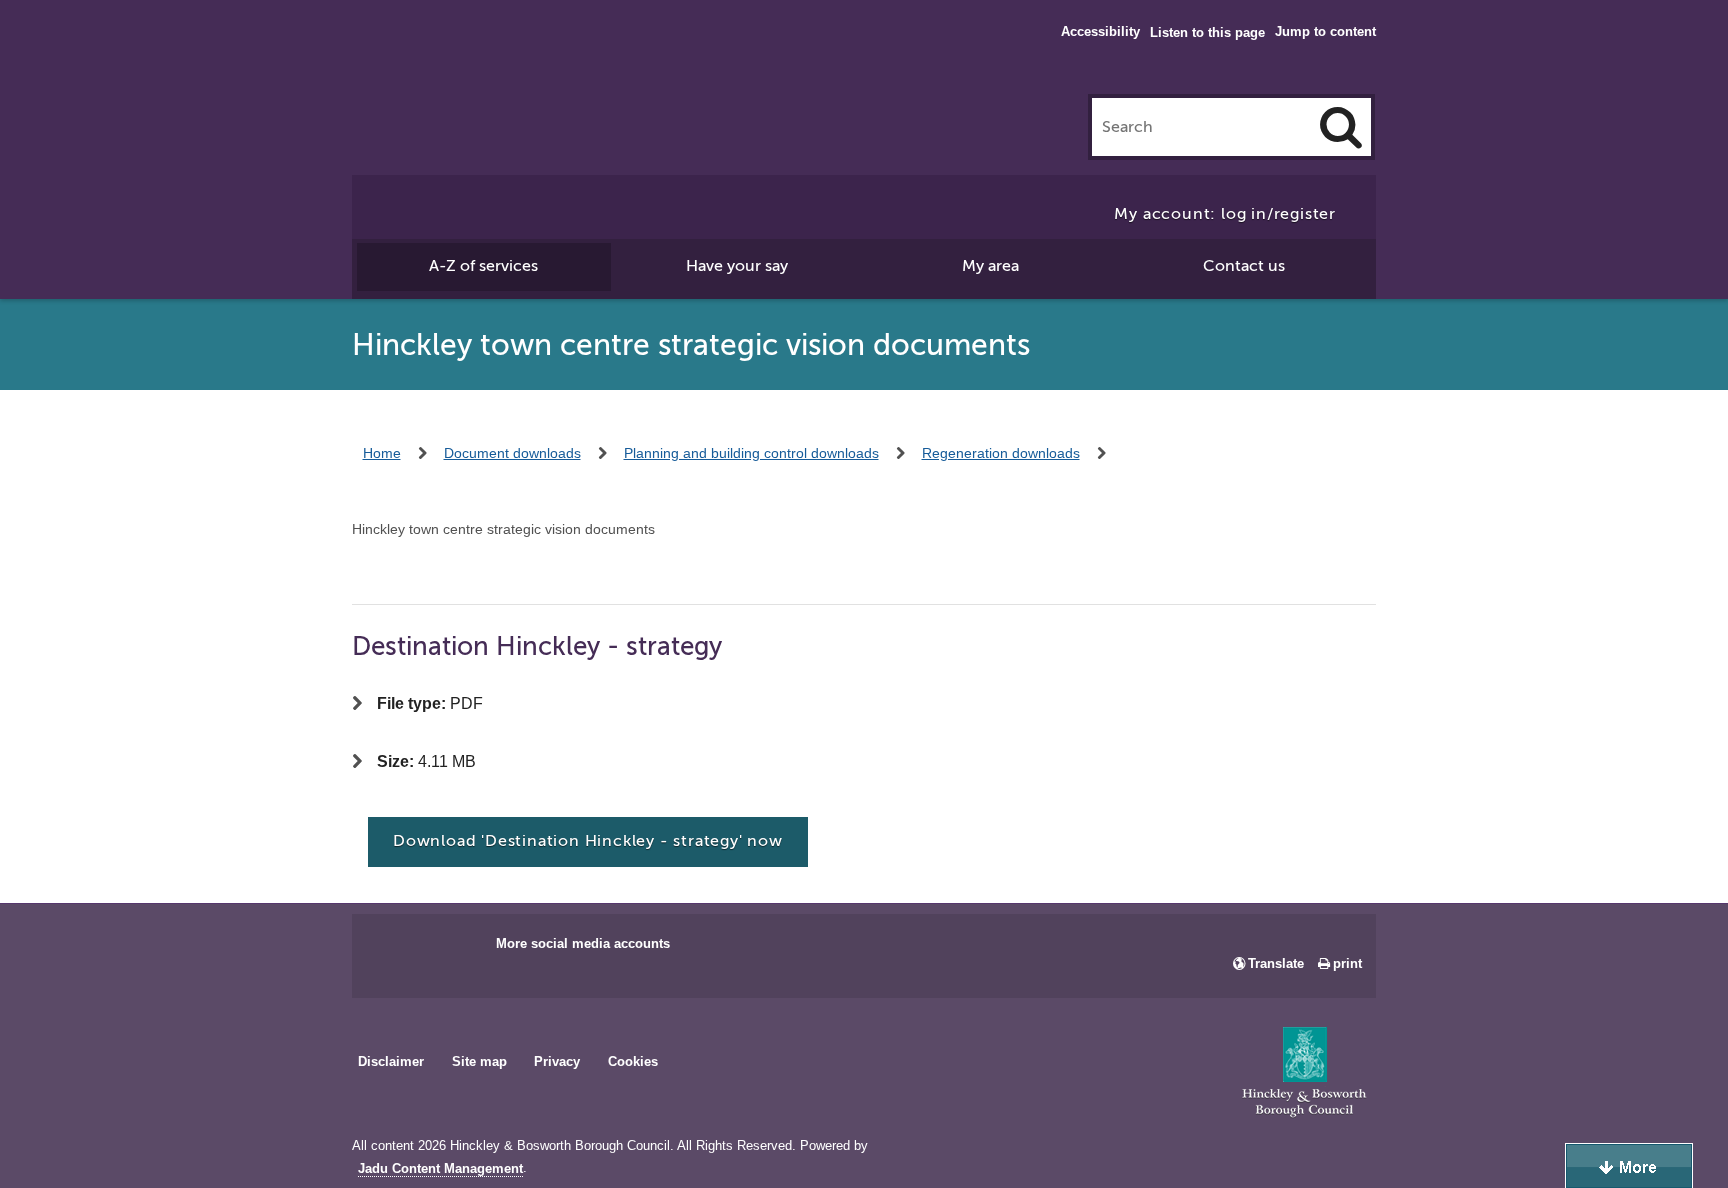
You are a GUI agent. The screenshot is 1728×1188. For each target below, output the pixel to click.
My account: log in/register (1225, 214)
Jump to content (1325, 31)
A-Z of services (483, 266)
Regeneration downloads (1001, 453)
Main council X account (450, 950)
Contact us (1244, 266)
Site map (479, 1061)
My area (990, 266)
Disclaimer (391, 1061)
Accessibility (1100, 31)
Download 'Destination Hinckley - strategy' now (588, 841)
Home (382, 453)
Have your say (737, 266)
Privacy (557, 1061)
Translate (1276, 963)
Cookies (633, 1061)
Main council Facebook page (388, 950)
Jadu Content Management (440, 1169)
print (1347, 963)
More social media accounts (583, 943)
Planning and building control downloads (751, 453)
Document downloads (512, 453)
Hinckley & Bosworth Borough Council (434, 55)
